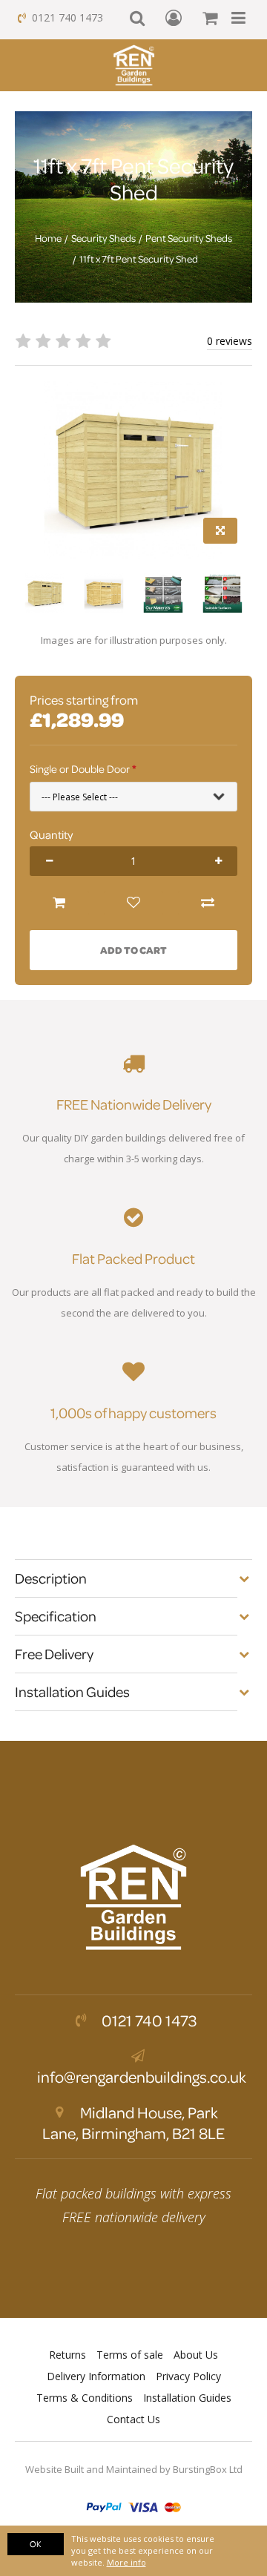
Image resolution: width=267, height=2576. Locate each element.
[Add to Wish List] (133, 903)
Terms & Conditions (85, 2398)
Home (48, 238)
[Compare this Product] (208, 903)
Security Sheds (103, 238)
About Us (196, 2355)
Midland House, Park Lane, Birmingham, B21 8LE (133, 2123)
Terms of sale (130, 2355)
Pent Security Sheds (189, 238)
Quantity (51, 834)
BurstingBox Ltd (208, 2469)
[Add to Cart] (59, 903)
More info (126, 2562)
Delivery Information (96, 2376)
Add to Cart (133, 950)
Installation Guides (187, 2398)
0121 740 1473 (67, 17)
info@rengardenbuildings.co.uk (142, 2077)
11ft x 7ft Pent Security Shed (139, 259)
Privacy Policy (188, 2376)
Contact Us (133, 2419)
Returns (67, 2355)
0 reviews (230, 341)
